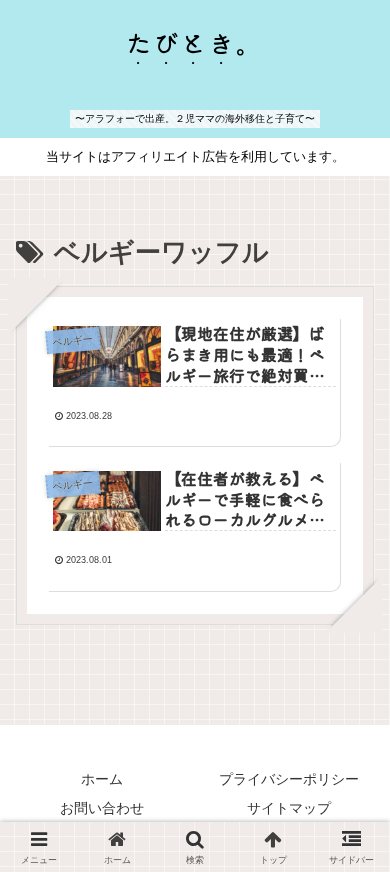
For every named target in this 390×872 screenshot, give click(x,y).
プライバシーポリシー (289, 779)
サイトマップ (289, 808)
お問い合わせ (102, 808)
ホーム (102, 779)
